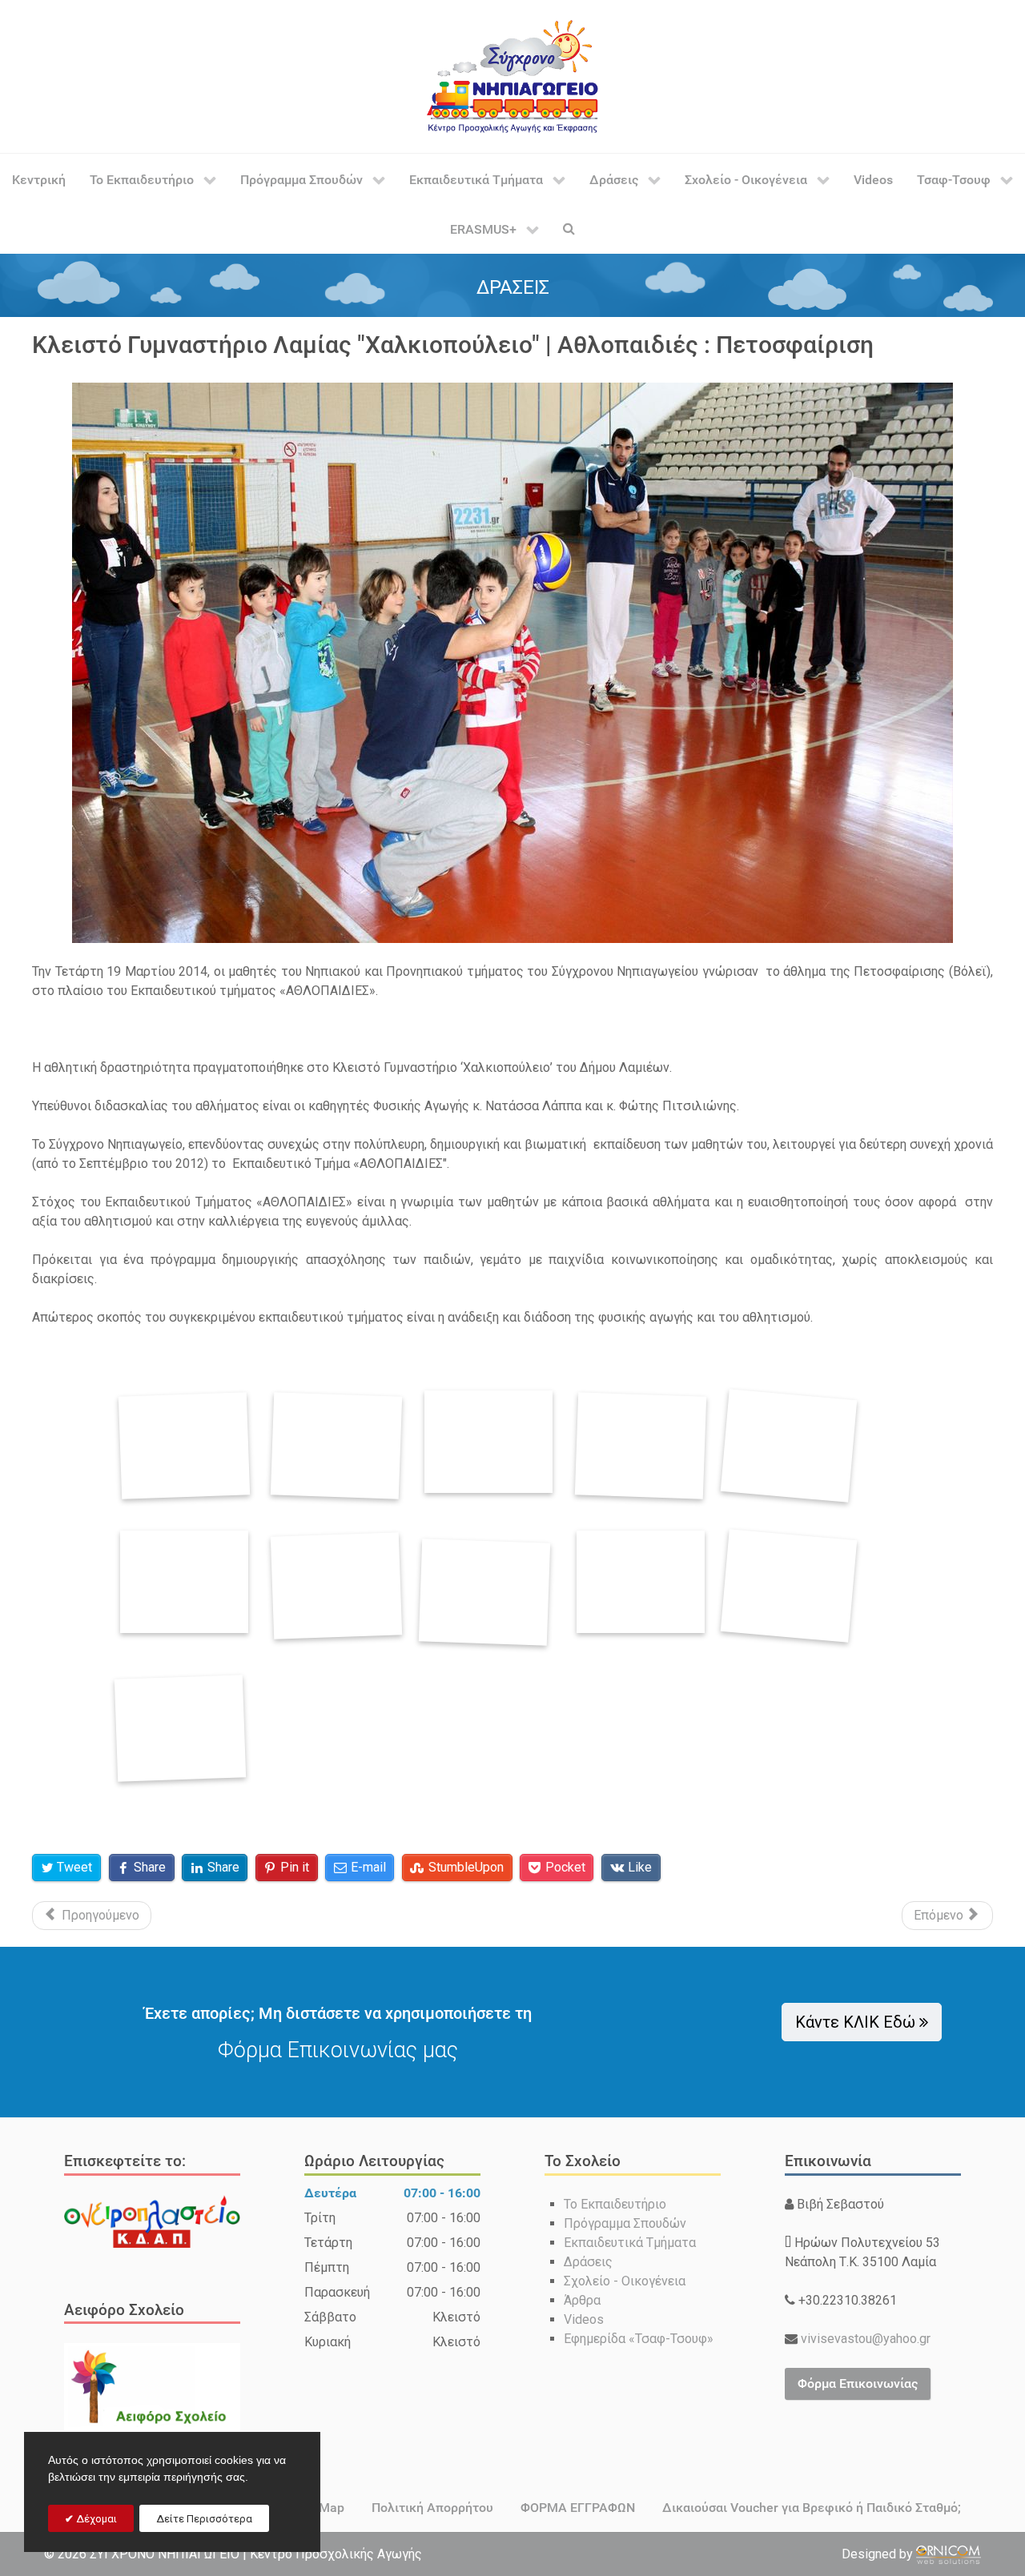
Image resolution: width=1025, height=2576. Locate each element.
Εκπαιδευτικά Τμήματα (630, 2243)
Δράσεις (588, 2262)
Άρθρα (582, 2300)
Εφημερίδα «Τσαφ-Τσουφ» (639, 2339)
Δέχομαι (95, 2519)
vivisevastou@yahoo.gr (864, 2339)
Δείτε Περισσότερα (204, 2519)
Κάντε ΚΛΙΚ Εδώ (858, 2022)
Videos (584, 2319)
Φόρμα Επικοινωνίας (858, 2383)
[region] (512, 285)
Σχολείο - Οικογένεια (625, 2281)
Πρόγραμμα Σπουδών (625, 2223)
